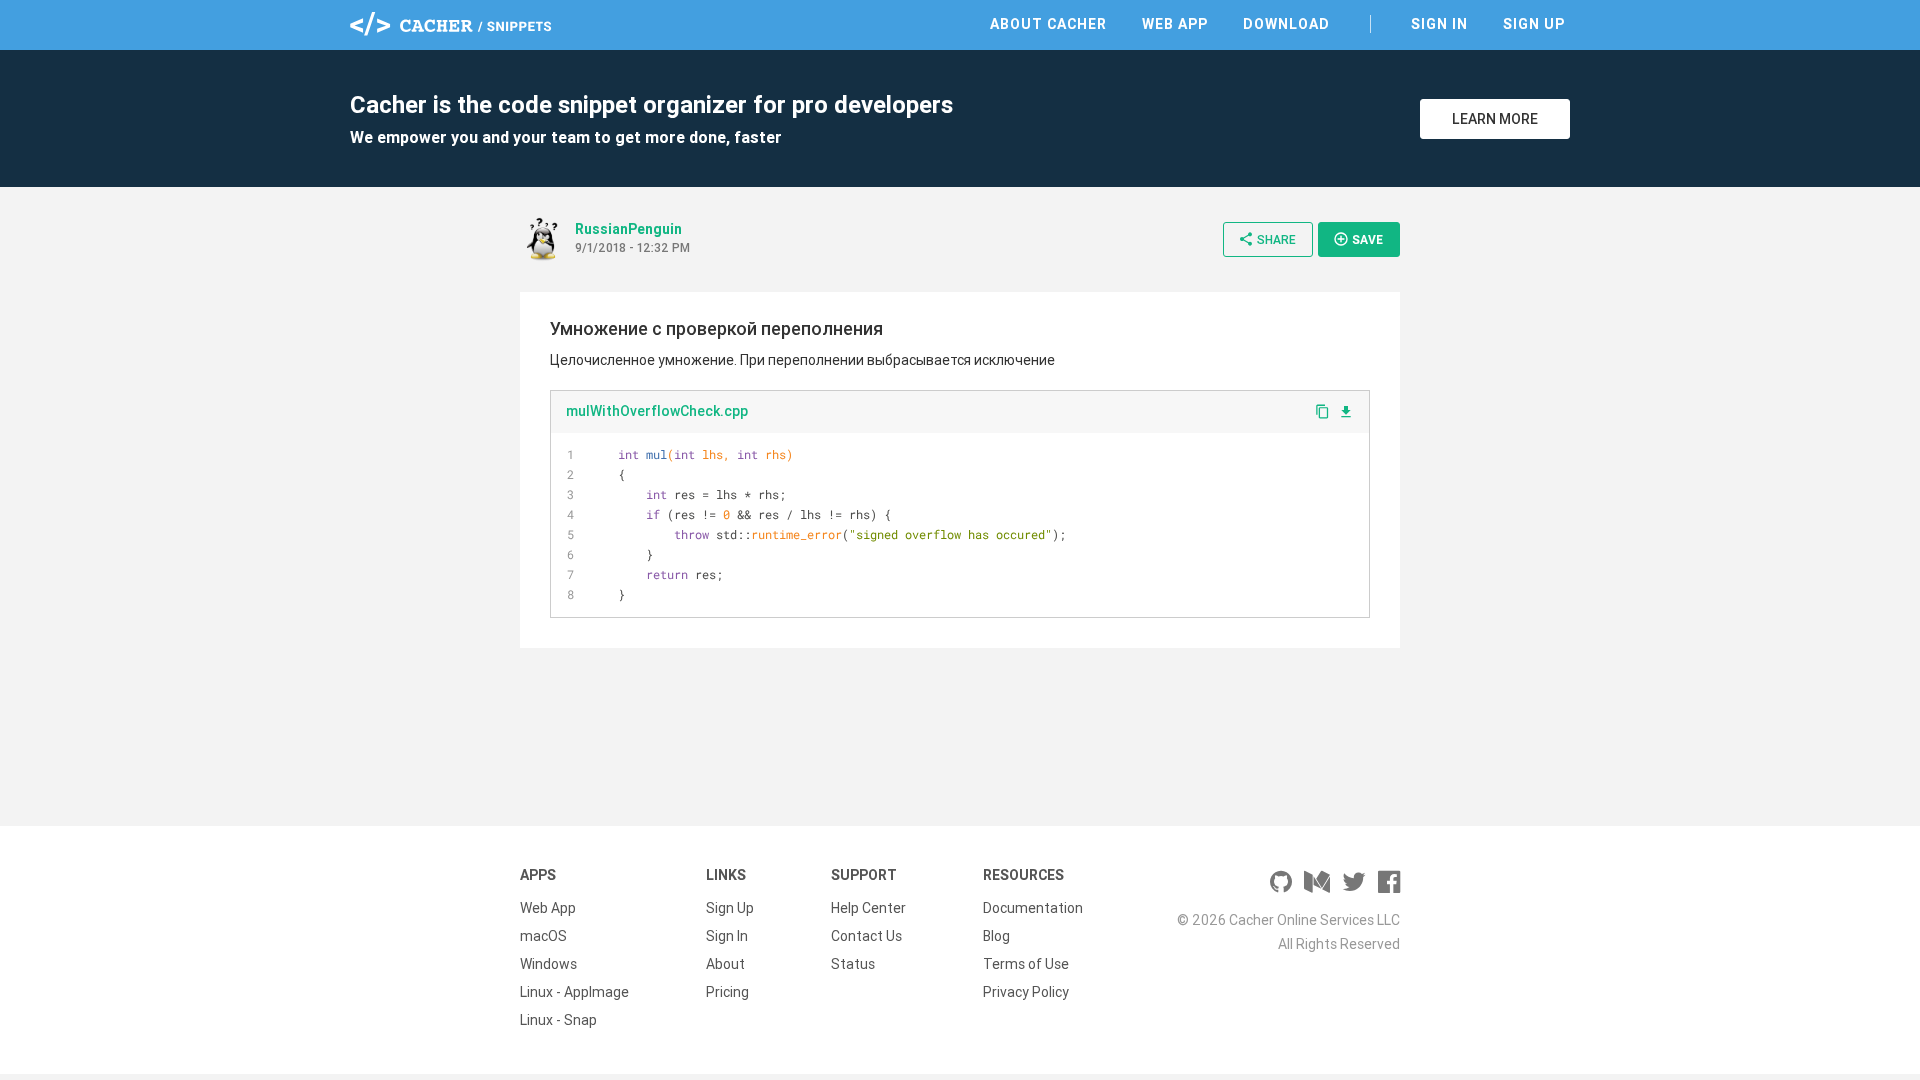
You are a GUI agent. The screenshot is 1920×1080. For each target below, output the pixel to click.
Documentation (1033, 908)
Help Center (868, 908)
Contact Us (866, 936)
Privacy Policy (1026, 992)
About (725, 964)
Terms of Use (1026, 964)
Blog (996, 936)
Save (1358, 239)
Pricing (727, 992)
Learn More (1495, 119)
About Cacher (1048, 24)
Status (853, 964)
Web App (1175, 24)
